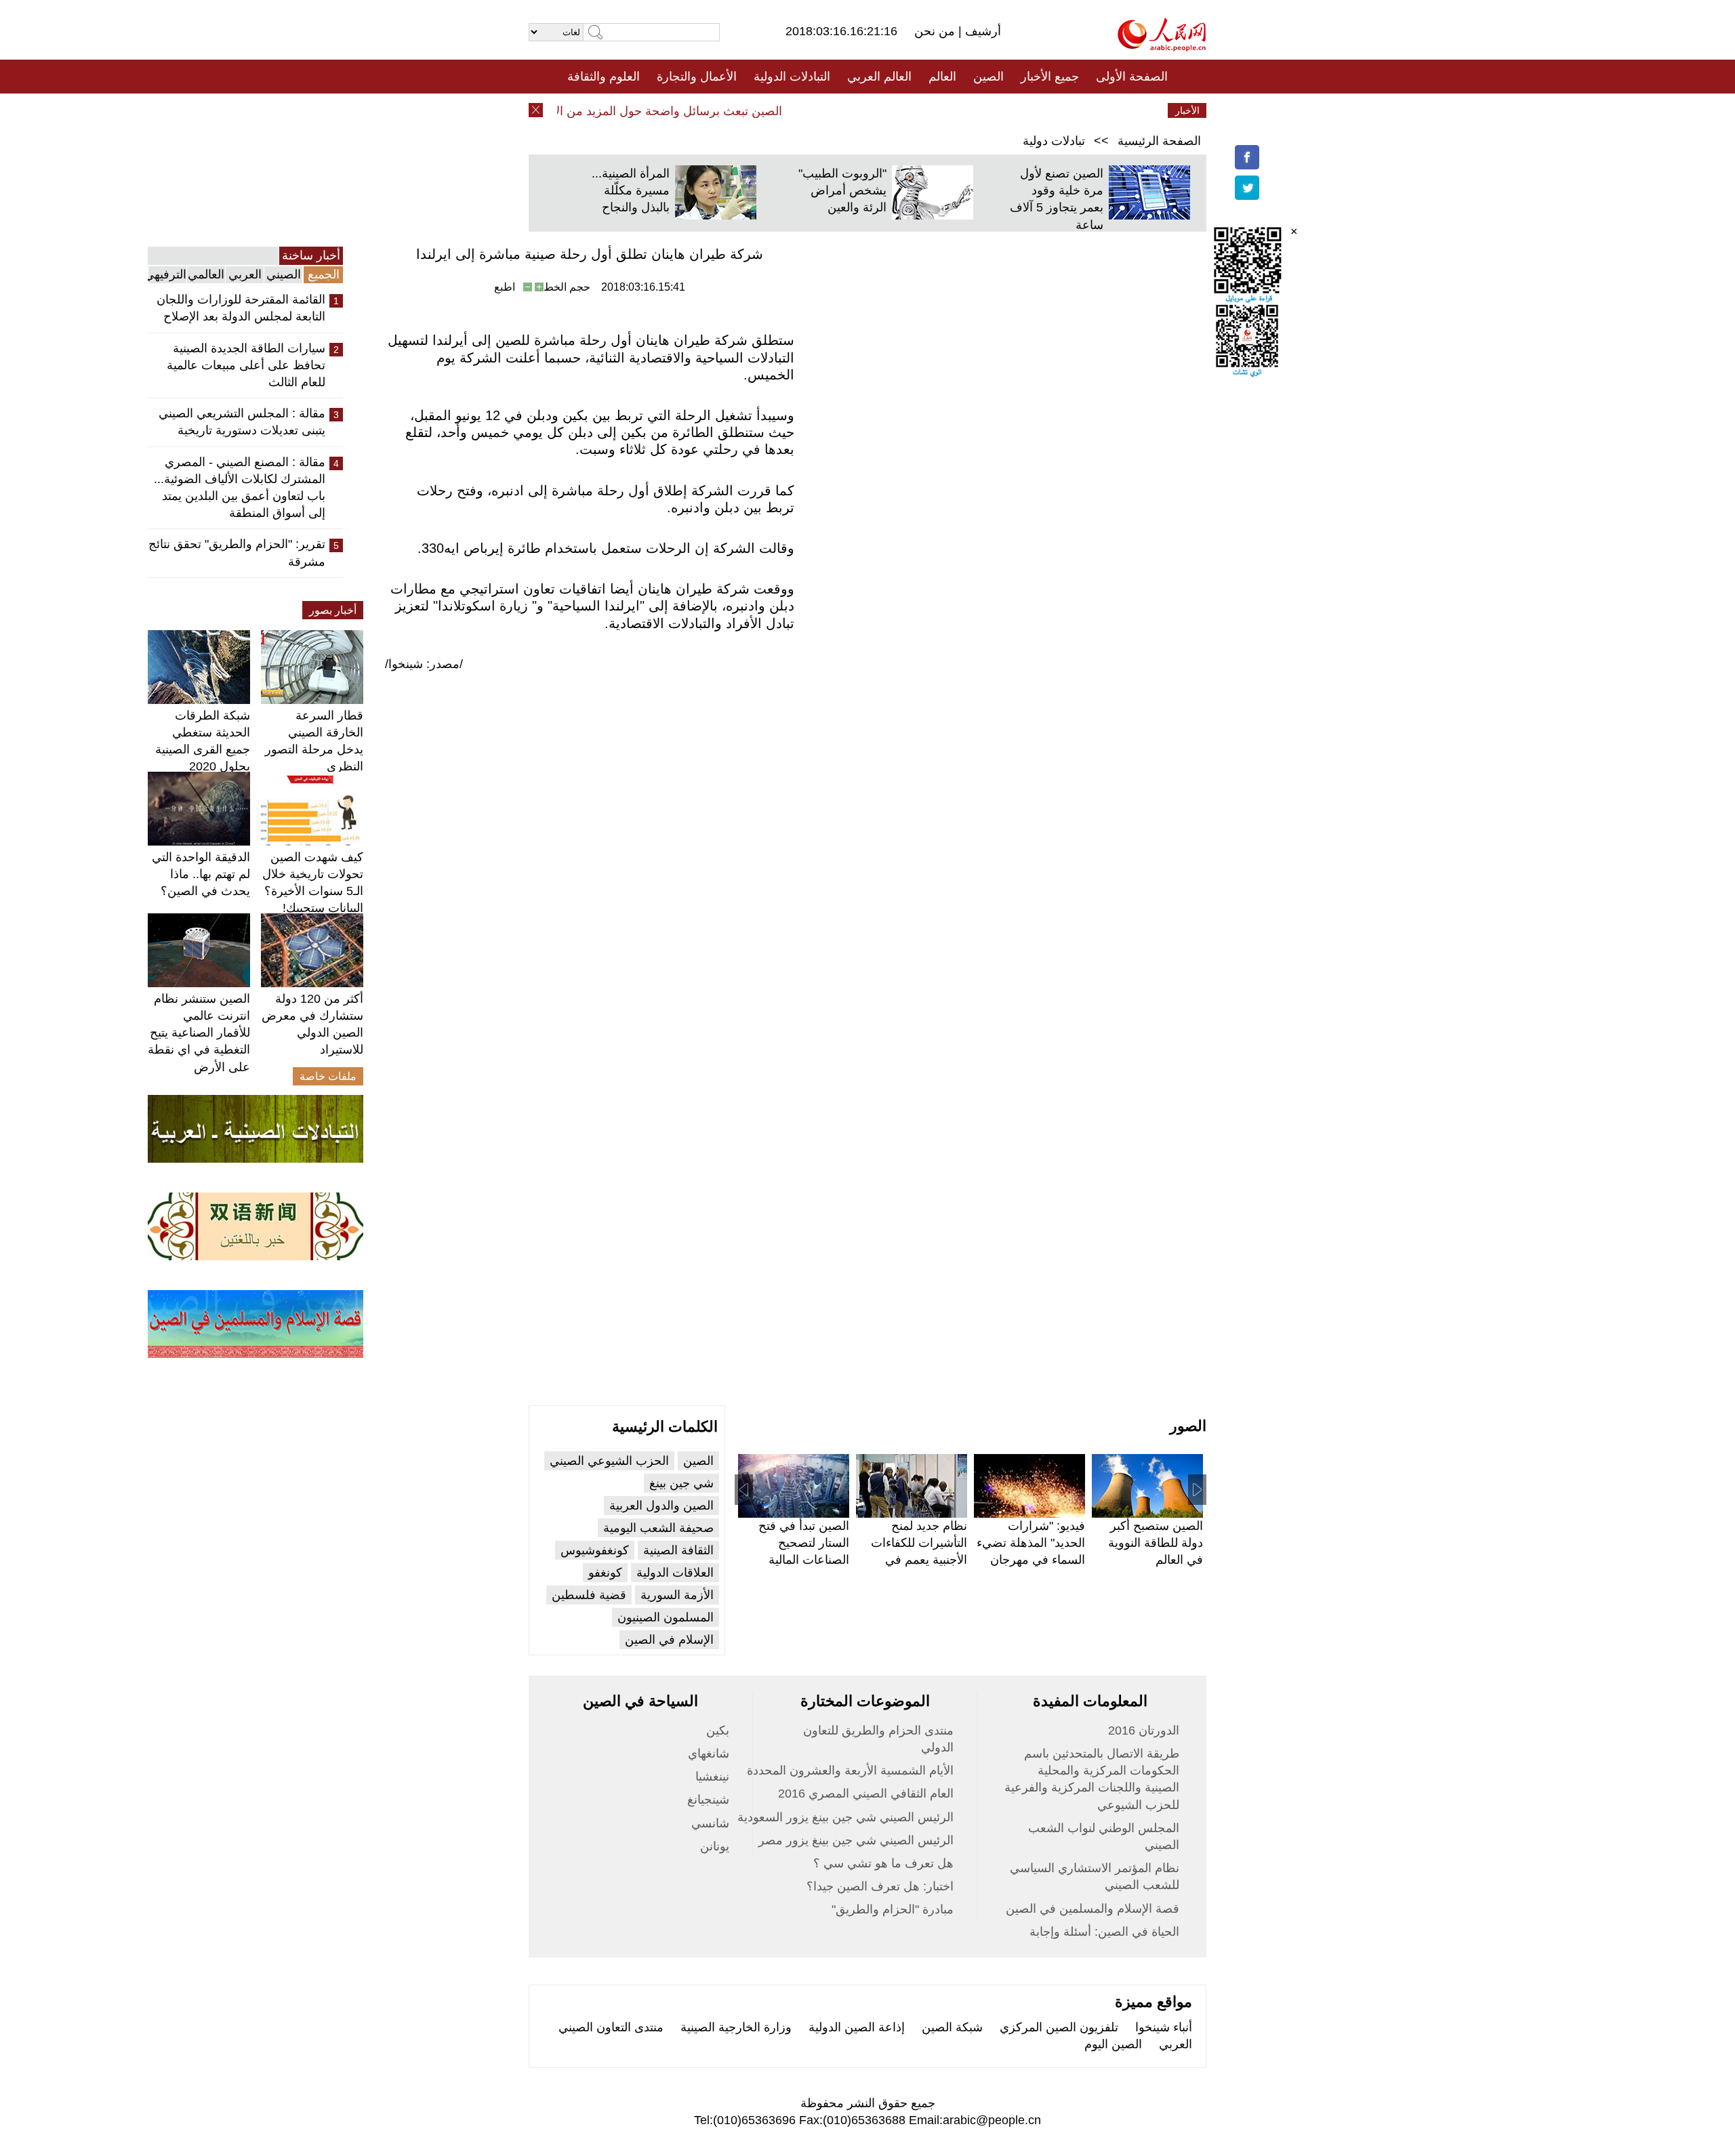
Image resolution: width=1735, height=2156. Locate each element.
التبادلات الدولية (792, 77)
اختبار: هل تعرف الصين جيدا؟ (880, 1886)
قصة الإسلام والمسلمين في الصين (1093, 1909)
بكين (718, 1730)
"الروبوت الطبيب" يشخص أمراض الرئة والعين (842, 190)
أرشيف (981, 31)
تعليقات (857, 110)
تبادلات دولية (1054, 141)
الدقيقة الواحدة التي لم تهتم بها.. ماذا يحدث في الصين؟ (201, 874)
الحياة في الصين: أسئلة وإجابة (1104, 1932)
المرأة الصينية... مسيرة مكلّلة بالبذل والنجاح (631, 190)
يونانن (715, 1846)
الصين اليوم (1113, 2044)
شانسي (710, 1823)
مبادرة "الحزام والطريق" (893, 1909)
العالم (942, 77)
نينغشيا (712, 1777)
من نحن (936, 31)
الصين (988, 77)
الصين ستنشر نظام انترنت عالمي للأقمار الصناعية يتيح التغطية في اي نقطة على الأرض (199, 1033)
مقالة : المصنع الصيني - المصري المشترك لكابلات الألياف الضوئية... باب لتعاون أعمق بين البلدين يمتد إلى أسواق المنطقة (240, 488)
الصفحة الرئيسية (1159, 141)
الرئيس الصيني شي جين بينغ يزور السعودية (845, 1817)
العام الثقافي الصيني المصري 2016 (866, 1794)
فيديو (809, 110)
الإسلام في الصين (669, 1640)
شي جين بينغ (681, 1483)
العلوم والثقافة (604, 77)
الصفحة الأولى (1132, 77)
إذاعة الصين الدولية (857, 2027)
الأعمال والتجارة (697, 77)
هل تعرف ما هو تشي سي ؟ (883, 1863)
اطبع (505, 287)
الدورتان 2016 (1144, 1730)
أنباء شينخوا (1164, 2027)
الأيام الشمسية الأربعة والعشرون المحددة (850, 1770)
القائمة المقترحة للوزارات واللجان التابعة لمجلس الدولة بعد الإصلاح (241, 308)
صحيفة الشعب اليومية (658, 1528)
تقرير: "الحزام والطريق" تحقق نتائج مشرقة (237, 553)
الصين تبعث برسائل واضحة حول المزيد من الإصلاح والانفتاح (662, 111)
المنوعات (916, 110)
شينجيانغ (708, 1800)
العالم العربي (879, 77)
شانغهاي (709, 1754)
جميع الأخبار (1050, 77)
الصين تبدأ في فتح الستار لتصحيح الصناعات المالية (804, 1543)
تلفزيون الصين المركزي (1059, 2027)
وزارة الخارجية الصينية (736, 2027)
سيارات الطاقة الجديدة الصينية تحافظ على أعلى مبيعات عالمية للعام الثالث (246, 365)
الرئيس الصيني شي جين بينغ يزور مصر (856, 1840)
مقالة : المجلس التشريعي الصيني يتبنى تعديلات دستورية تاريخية (242, 422)
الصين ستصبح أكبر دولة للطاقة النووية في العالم (1156, 1543)
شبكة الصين (952, 2027)
